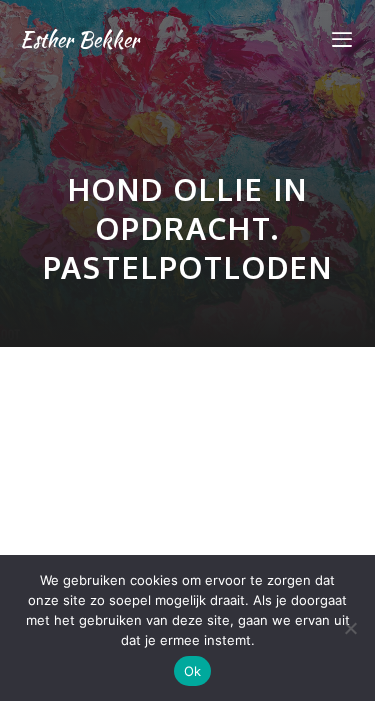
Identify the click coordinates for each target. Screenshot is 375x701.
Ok (193, 671)
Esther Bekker (79, 39)
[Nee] (350, 628)
